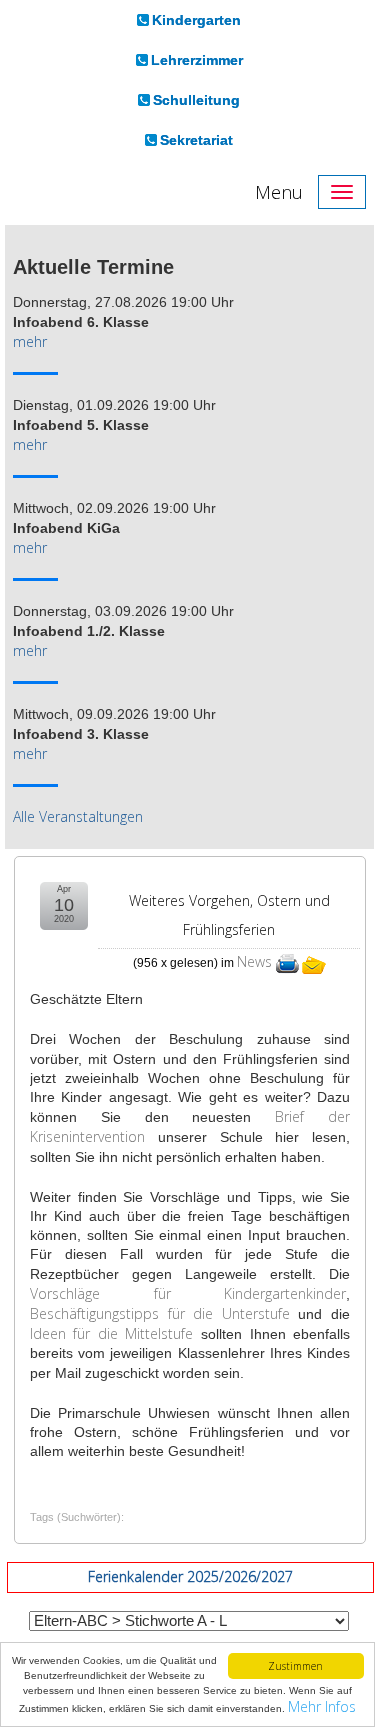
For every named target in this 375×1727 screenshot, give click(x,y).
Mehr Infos (322, 1706)
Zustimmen (295, 1666)
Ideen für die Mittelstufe (112, 1333)
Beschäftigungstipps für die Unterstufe (160, 1313)
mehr (30, 341)
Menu (279, 192)
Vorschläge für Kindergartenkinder (188, 1293)
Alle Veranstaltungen (78, 816)
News (254, 961)
